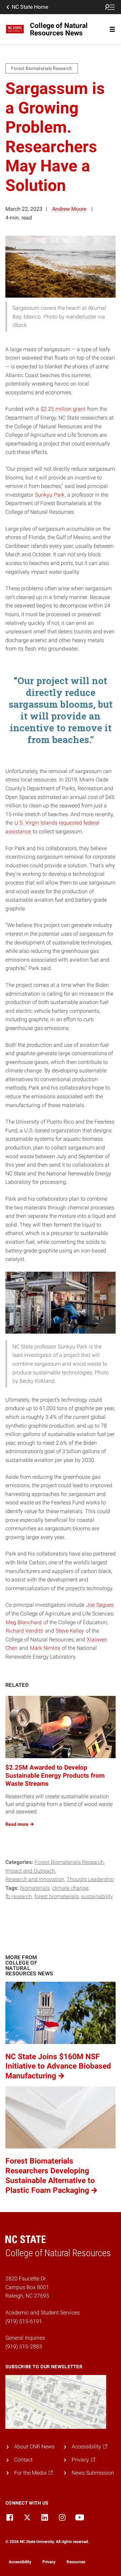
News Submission (93, 2473)
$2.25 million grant (63, 409)
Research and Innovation (35, 1879)
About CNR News (34, 2447)
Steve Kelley (70, 1631)
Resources (76, 2562)
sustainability (97, 1896)
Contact (23, 2460)
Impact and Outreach (30, 1871)
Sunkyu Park (50, 495)
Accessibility (20, 2562)
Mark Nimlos (45, 1648)
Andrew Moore (69, 209)
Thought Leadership (90, 1879)
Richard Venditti (25, 1631)
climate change (70, 1888)
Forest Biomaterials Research (69, 1862)
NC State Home (30, 7)
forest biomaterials (56, 1896)
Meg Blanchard (24, 1622)
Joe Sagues (100, 1605)
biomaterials (35, 1888)
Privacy (49, 2562)
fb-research (19, 1896)
